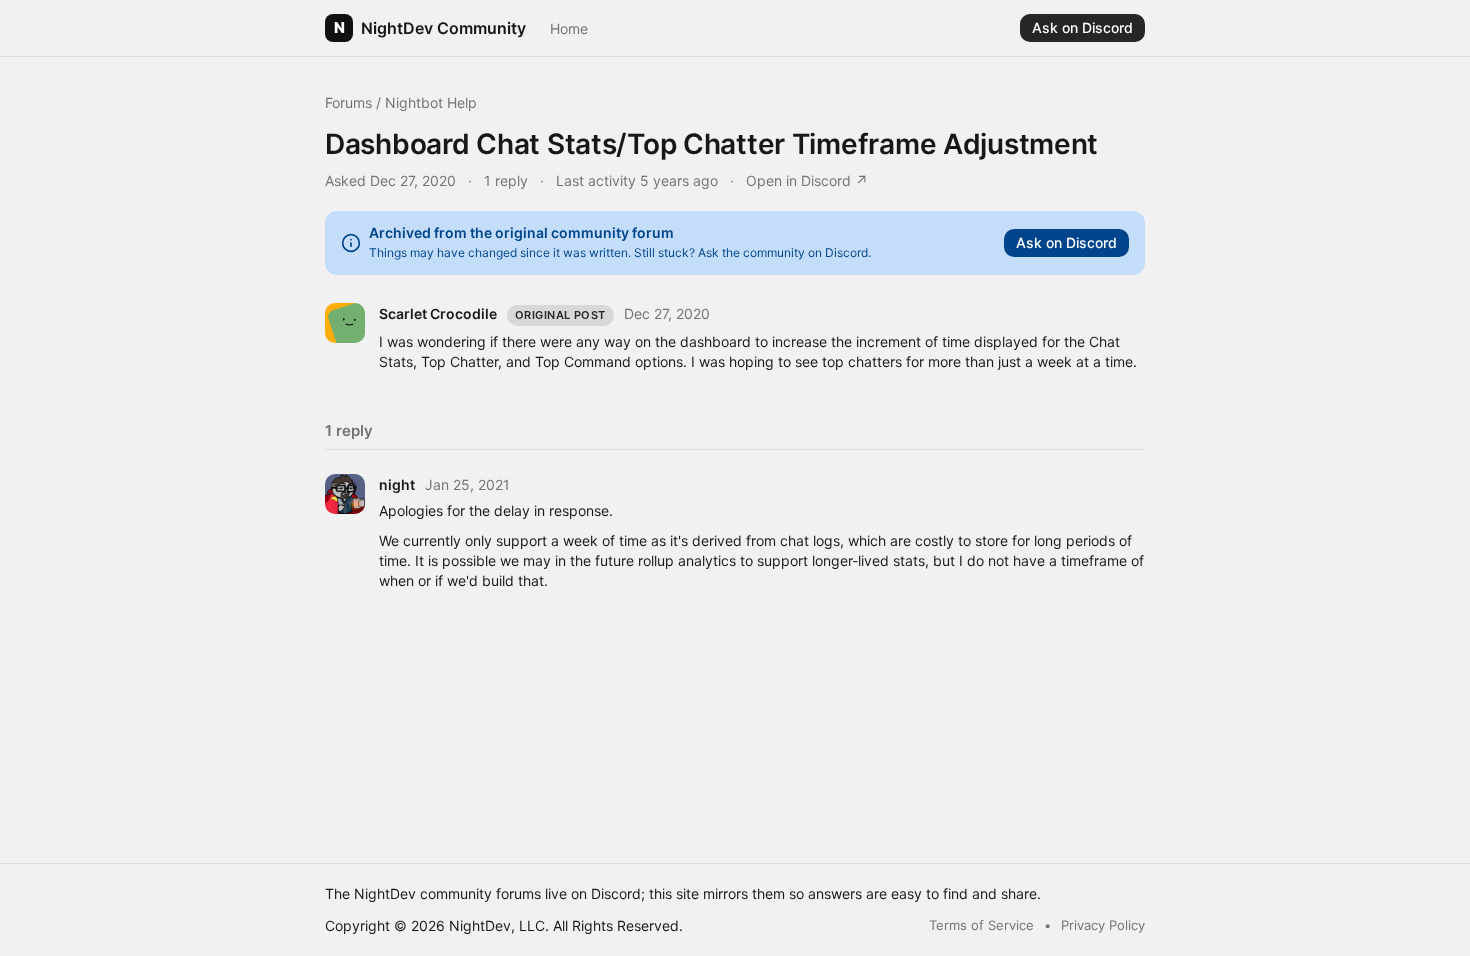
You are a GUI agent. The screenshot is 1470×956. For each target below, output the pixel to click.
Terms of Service (981, 925)
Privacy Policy (1103, 925)
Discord (616, 893)
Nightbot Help (431, 102)
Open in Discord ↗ (807, 180)
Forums (348, 102)
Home (569, 28)
